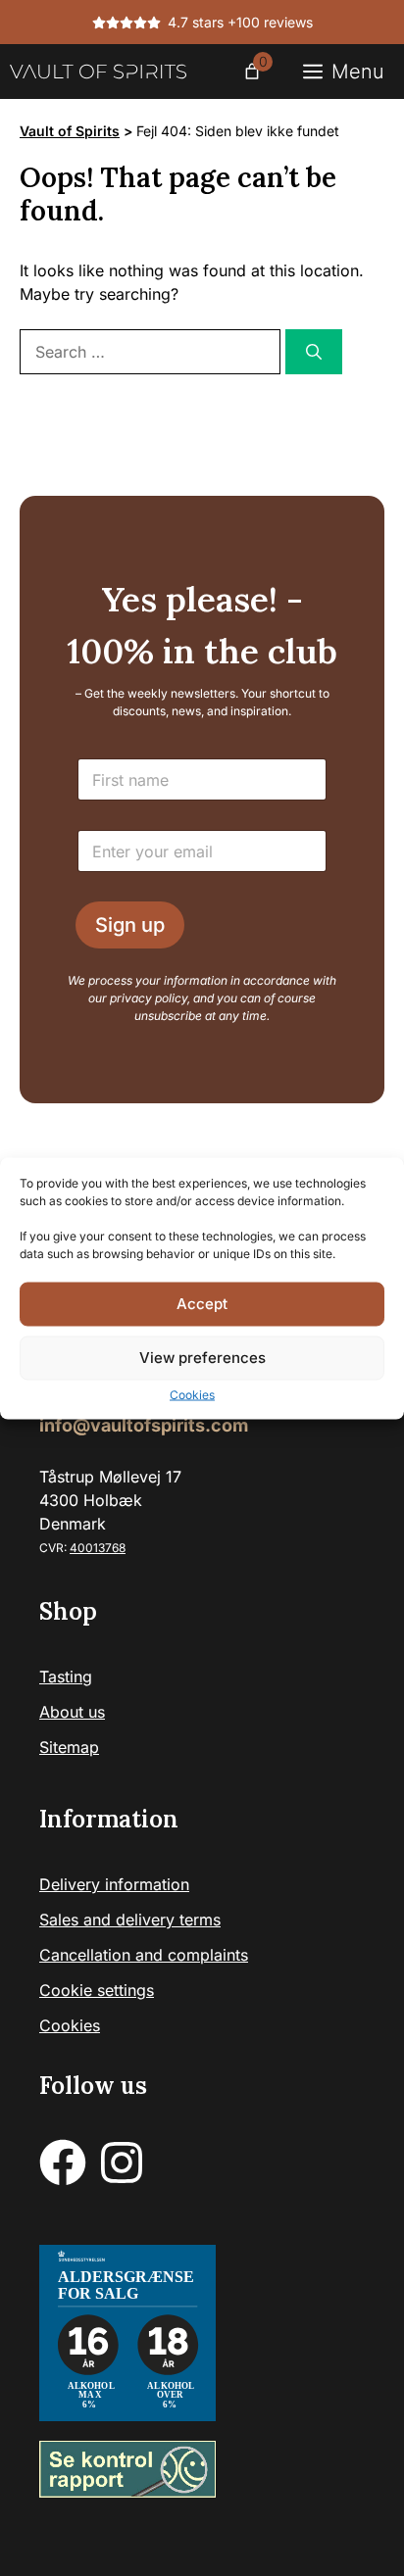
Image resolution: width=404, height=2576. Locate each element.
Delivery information (114, 1884)
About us (72, 1712)
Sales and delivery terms (130, 1920)
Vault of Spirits (70, 131)
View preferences (202, 1358)
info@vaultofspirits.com (144, 1425)
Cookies (192, 1394)
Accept (202, 1304)
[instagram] (122, 2163)
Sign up (130, 925)
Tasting (66, 1677)
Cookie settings (97, 1990)
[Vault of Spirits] (98, 72)
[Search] (314, 352)
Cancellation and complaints (144, 1955)
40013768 (98, 1548)
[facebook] (63, 2163)
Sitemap (69, 1747)
